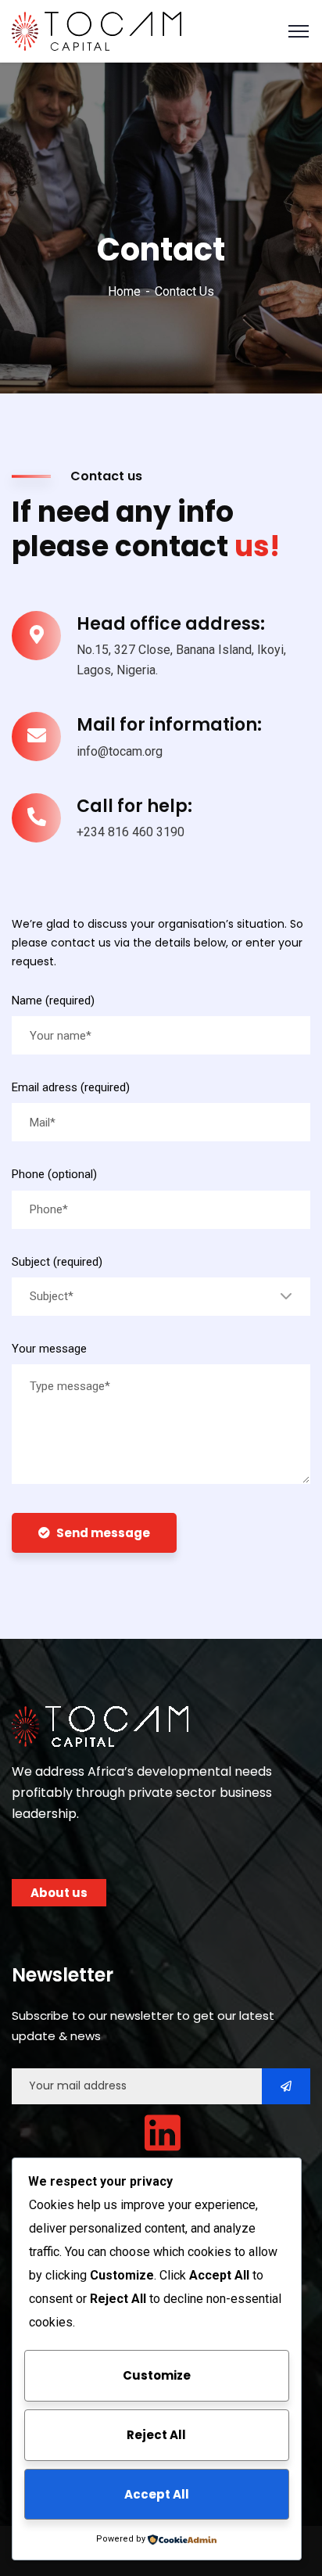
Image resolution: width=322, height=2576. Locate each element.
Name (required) (53, 1001)
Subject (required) (57, 1262)
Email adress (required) (71, 1087)
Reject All (156, 2435)
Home (124, 291)
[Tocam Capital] (97, 30)
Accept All (157, 2494)
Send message (103, 1533)
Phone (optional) (54, 1174)
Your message (49, 1349)
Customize (157, 2375)
